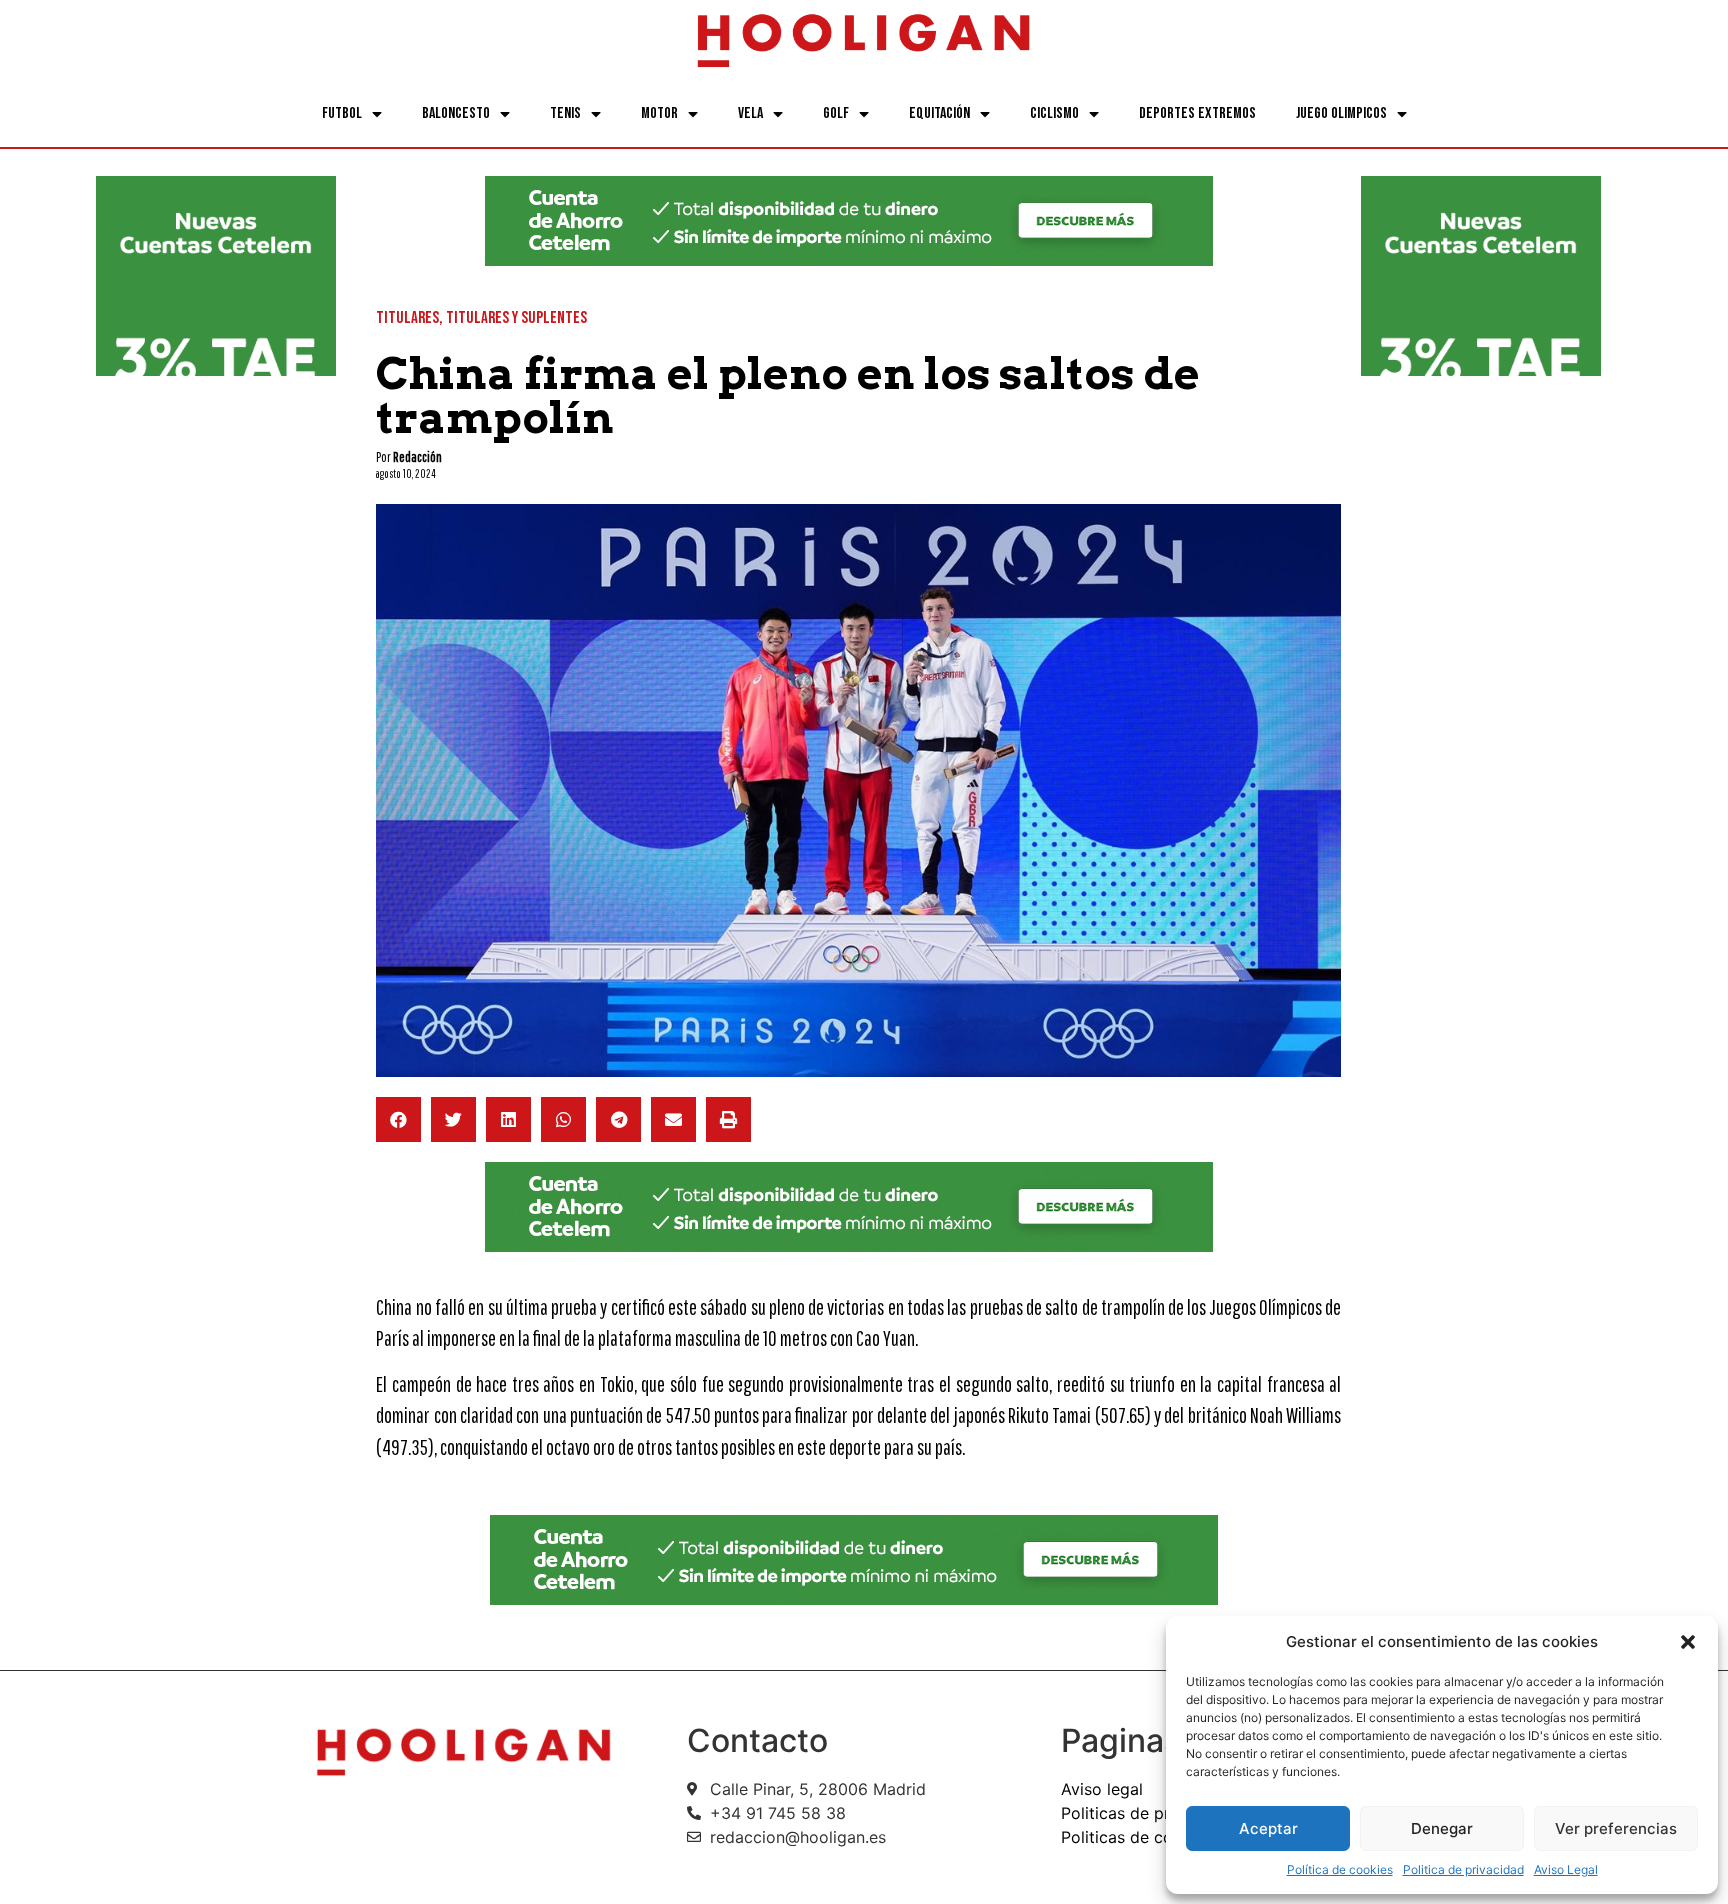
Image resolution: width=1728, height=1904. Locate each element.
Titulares (407, 318)
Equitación (939, 113)
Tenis (565, 113)
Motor (659, 113)
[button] (1688, 1642)
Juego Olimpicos (1341, 113)
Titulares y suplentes (516, 318)
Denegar (1442, 1828)
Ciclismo (1054, 113)
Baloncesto (456, 113)
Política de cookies (1340, 1869)
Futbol (342, 113)
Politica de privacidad (1463, 1869)
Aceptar (1268, 1828)
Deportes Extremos (1197, 113)
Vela (750, 113)
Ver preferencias (1616, 1828)
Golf (836, 113)
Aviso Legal (1566, 1869)
